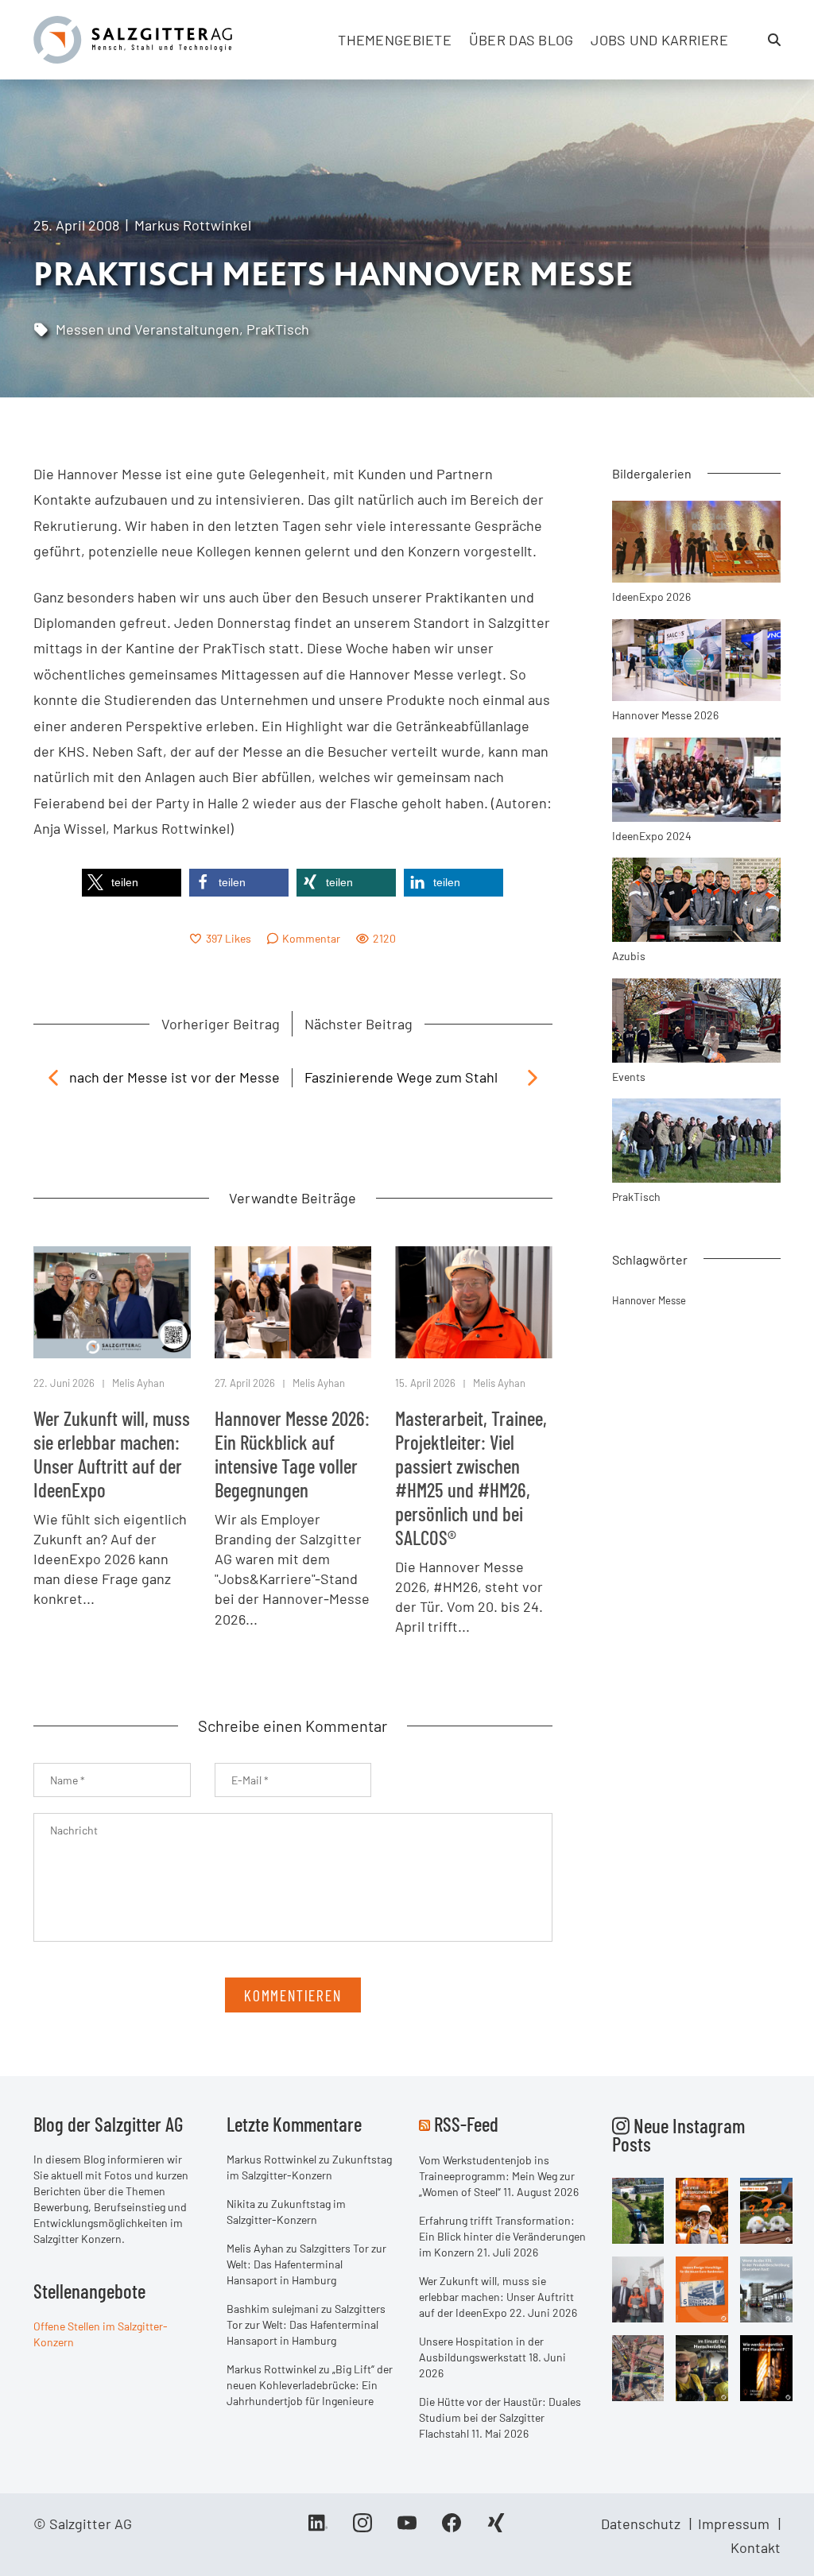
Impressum (734, 2524)
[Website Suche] (774, 40)
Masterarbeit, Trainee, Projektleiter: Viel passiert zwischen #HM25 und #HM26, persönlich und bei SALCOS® (471, 1478)
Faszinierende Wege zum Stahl (401, 1077)
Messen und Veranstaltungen (147, 329)
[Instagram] (362, 2528)
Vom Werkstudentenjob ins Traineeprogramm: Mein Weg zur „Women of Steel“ (497, 2176)
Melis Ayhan (138, 1383)
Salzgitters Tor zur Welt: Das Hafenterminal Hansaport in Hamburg (306, 2264)
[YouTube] (407, 2528)
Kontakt (756, 2547)
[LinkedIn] (318, 2528)
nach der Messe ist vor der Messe (174, 1077)
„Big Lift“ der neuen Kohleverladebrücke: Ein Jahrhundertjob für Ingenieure (310, 2385)
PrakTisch (278, 329)
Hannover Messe (649, 1300)
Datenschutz (641, 2524)
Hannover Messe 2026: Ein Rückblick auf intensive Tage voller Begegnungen (292, 1454)
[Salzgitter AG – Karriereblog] (133, 38)
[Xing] (496, 2528)
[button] (132, 883)
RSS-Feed (466, 2124)
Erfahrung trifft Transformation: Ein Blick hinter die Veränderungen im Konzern (502, 2236)
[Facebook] (452, 2528)
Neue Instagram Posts (678, 2134)
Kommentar (311, 938)
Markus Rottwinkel (193, 225)
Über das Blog (521, 40)
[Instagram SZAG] (638, 2209)
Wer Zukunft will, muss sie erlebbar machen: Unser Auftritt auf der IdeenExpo (112, 1454)
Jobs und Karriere (659, 40)
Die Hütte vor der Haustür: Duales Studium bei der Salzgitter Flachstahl (500, 2417)
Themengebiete (395, 40)
